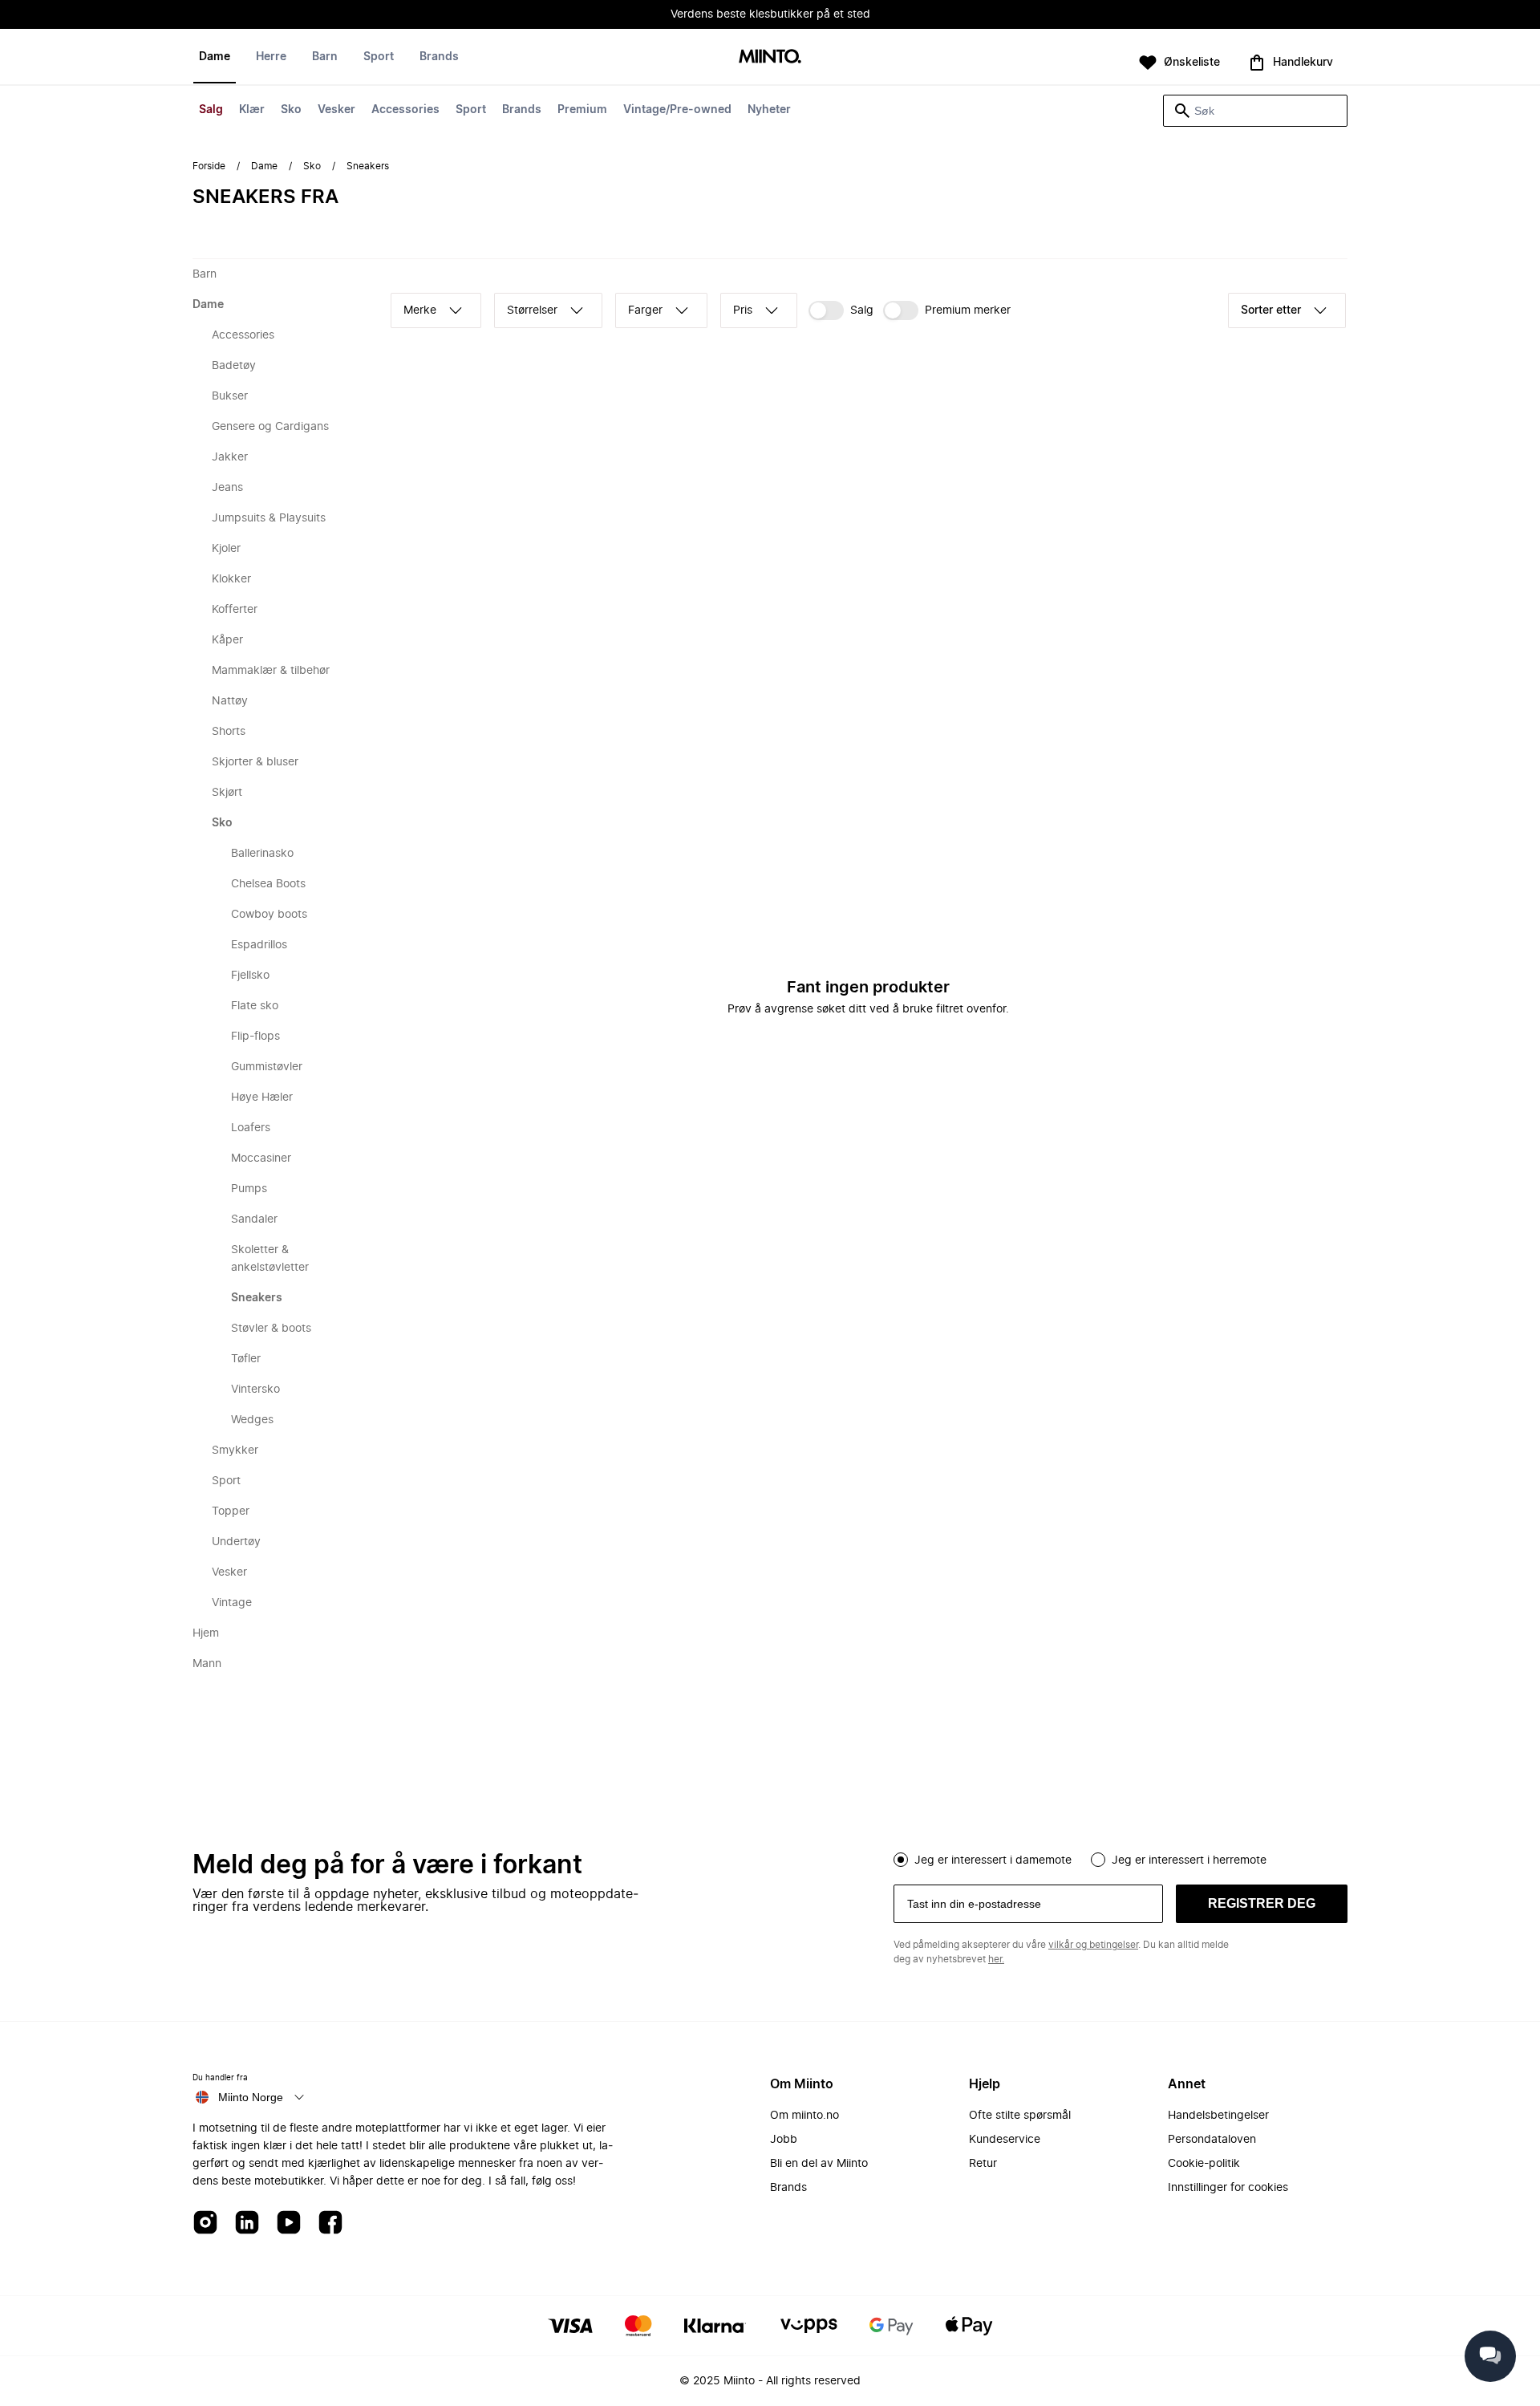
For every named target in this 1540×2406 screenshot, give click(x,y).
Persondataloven (1212, 2140)
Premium (582, 110)
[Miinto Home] (770, 57)
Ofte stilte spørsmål (1020, 2116)
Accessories (405, 110)
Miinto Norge (251, 2097)
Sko (291, 110)
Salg (211, 110)
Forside (209, 166)
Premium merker (968, 310)
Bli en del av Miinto (819, 2164)
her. (996, 1959)
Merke (420, 310)
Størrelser (532, 310)
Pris (743, 310)
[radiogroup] (1121, 1858)
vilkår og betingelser (1093, 1945)
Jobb (784, 2140)
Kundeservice (1005, 2140)
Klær (252, 110)
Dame (215, 57)
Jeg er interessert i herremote (1189, 1860)
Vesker (336, 110)
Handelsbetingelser (1218, 2116)
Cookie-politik (1204, 2164)
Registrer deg (1262, 1903)
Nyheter (769, 110)
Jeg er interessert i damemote (993, 1860)
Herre (271, 57)
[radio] (901, 1860)
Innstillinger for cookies (1228, 2188)
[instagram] (205, 2223)
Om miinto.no (804, 2116)
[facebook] (330, 2223)
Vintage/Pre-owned (677, 110)
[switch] (841, 310)
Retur (983, 2164)
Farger (645, 310)
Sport (471, 110)
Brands (522, 110)
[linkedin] (247, 2223)
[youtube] (289, 2223)
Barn (325, 57)
